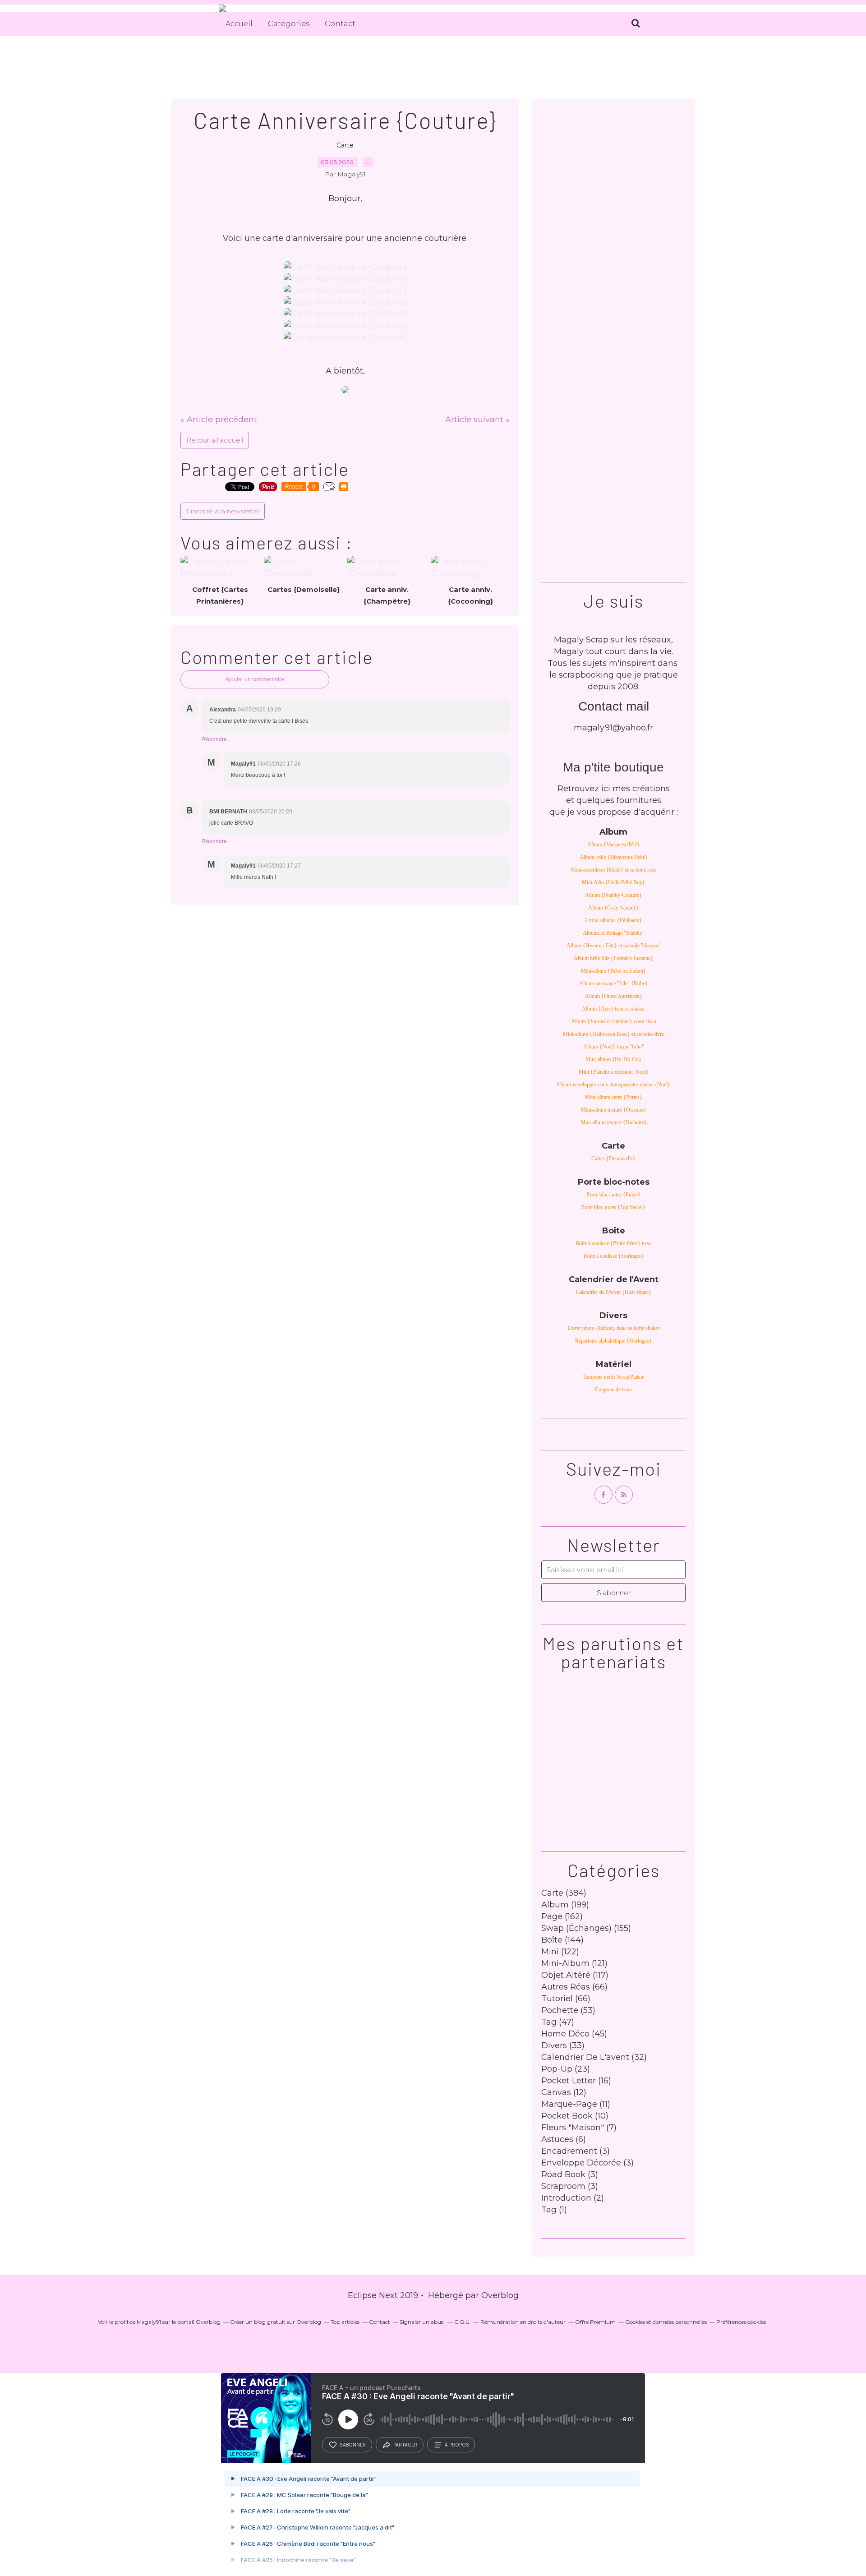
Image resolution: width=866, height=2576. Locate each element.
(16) (576, 2081)
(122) (560, 1952)
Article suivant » (477, 420)
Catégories (289, 24)
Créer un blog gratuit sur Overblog (276, 2322)
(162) (562, 1916)
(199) (565, 1905)
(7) (579, 2128)
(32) (594, 2057)
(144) (562, 1940)
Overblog (500, 2295)
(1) (554, 2210)
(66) (574, 1987)
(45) (574, 2034)
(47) (558, 2022)
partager (405, 2445)
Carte (345, 145)
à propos (457, 2445)
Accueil (239, 24)
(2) (573, 2198)
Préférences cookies (741, 2322)
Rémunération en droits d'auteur (523, 2322)
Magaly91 (149, 2322)
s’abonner (353, 2445)
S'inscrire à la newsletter (223, 511)
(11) (576, 2104)
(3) (576, 2151)
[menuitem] (239, 24)
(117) (575, 1975)
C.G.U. (463, 2322)
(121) (574, 1963)
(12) (564, 2092)
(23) (566, 2069)
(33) (563, 2045)
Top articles (345, 2322)
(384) (564, 1893)
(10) (575, 2116)
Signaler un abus (422, 2322)
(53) (568, 2010)
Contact (340, 24)
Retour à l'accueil (215, 440)
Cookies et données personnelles (666, 2322)
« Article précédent (219, 420)
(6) (564, 2139)
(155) (586, 1928)
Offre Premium (595, 2322)
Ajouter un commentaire (255, 679)
